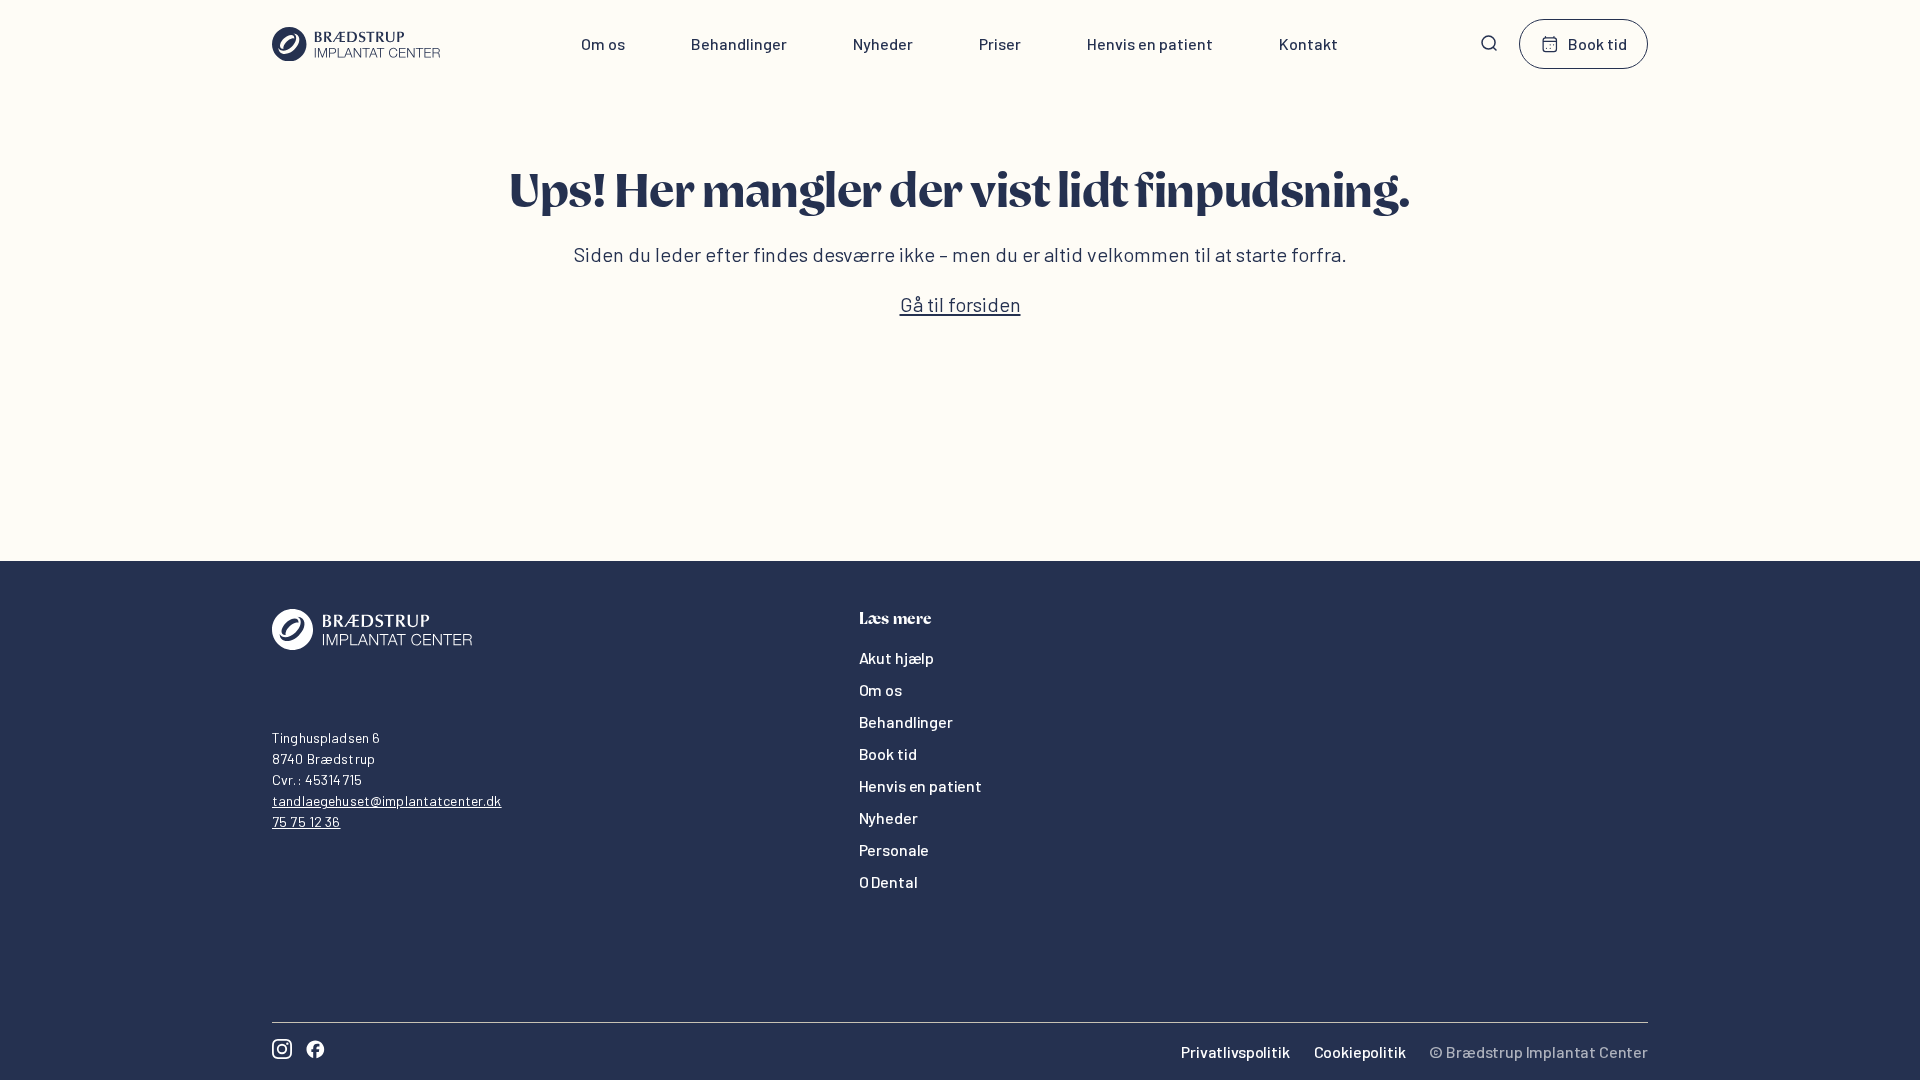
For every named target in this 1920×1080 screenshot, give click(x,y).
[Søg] (1489, 44)
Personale (894, 849)
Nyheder (883, 43)
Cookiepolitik (1360, 1051)
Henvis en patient (1150, 43)
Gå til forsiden (960, 304)
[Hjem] (356, 44)
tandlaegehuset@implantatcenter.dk (387, 800)
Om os (603, 43)
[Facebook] (315, 1051)
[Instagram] (282, 1051)
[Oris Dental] (372, 644)
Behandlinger (739, 43)
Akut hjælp (896, 657)
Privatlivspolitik (1235, 1051)
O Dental (888, 881)
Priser (1000, 43)
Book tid (1597, 43)
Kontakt (1308, 43)
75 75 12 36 (306, 821)
